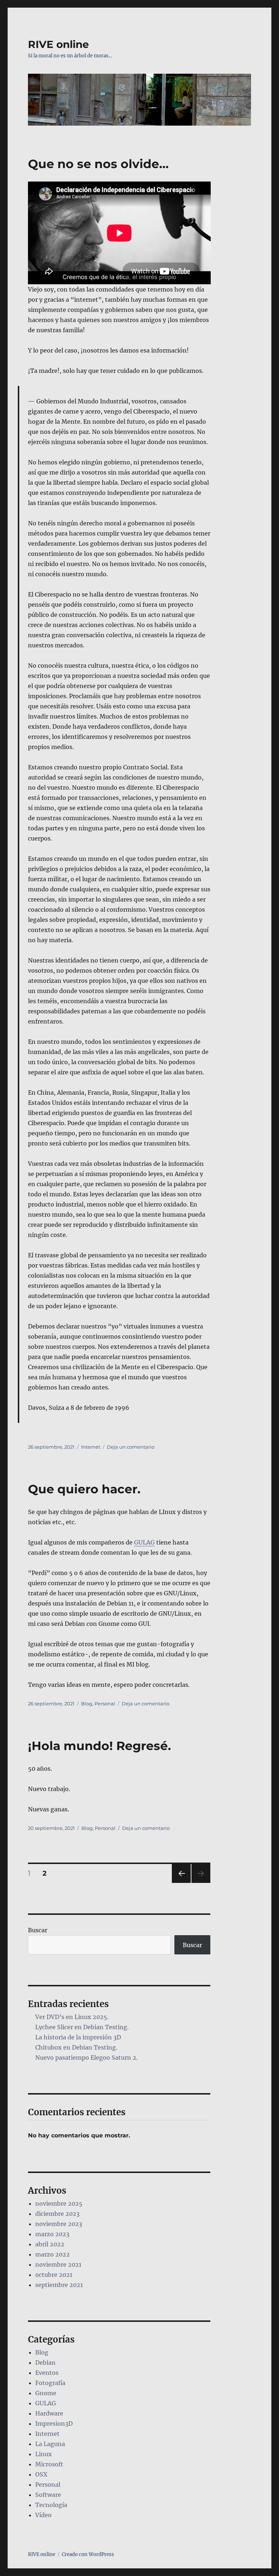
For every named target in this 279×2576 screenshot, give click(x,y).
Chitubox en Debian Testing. (76, 2047)
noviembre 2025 (59, 2203)
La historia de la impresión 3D (78, 2037)
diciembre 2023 (57, 2214)
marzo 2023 (52, 2234)
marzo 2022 (52, 2254)
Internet (91, 1447)
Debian (45, 2363)
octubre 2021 (54, 2275)
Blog (87, 1704)
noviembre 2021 (58, 2264)
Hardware (49, 2413)
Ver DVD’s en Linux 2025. (72, 2017)
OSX (41, 2474)
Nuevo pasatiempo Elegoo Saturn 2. (86, 2058)
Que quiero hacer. (84, 1489)
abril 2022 (50, 2244)
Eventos (47, 2373)
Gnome (46, 2393)
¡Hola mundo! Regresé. (100, 1746)
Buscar (38, 1930)
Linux (44, 2454)
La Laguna (50, 2444)
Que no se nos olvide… (98, 164)
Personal (105, 1704)
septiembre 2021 (59, 2285)
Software (48, 2495)
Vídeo (43, 2515)
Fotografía (50, 2383)
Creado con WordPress (88, 2554)
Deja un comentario (131, 1447)
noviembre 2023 (59, 2224)
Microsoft (49, 2464)
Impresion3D (54, 2424)
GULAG (144, 1542)
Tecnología (51, 2505)
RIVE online (58, 44)
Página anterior (181, 1883)
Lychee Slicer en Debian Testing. (82, 2027)
